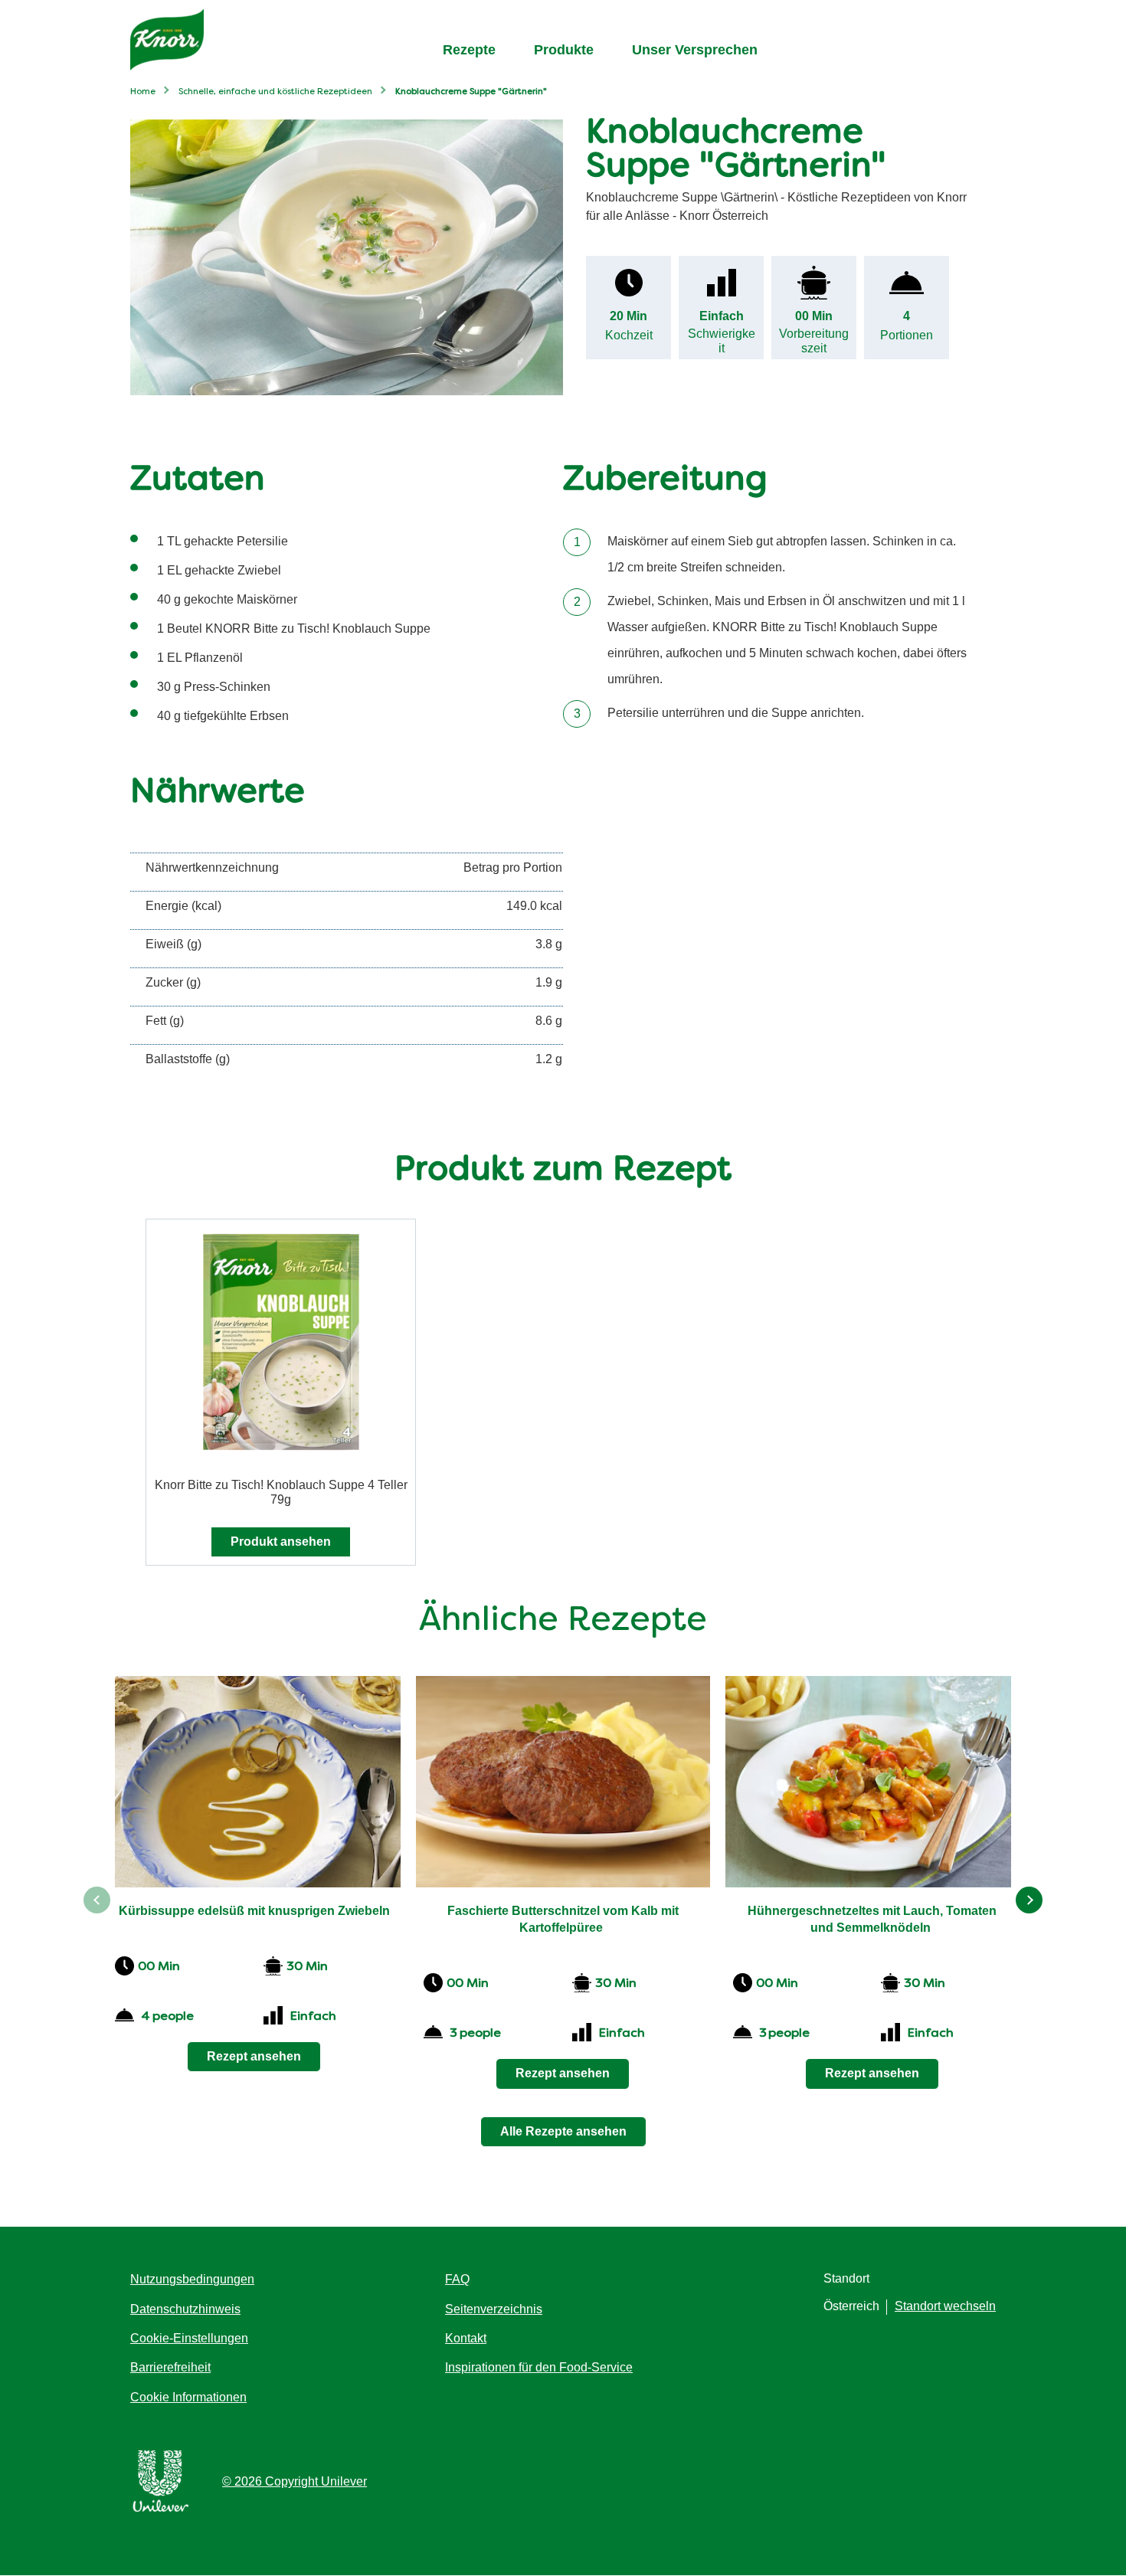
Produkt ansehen (281, 1542)
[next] (1029, 1900)
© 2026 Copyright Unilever (295, 2481)
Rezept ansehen (254, 2056)
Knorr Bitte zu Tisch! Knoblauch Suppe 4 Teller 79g (281, 1492)
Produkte (564, 50)
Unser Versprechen (695, 50)
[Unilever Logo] (161, 2509)
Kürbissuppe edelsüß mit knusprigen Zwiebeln (254, 1911)
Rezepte (469, 50)
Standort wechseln (945, 2306)
